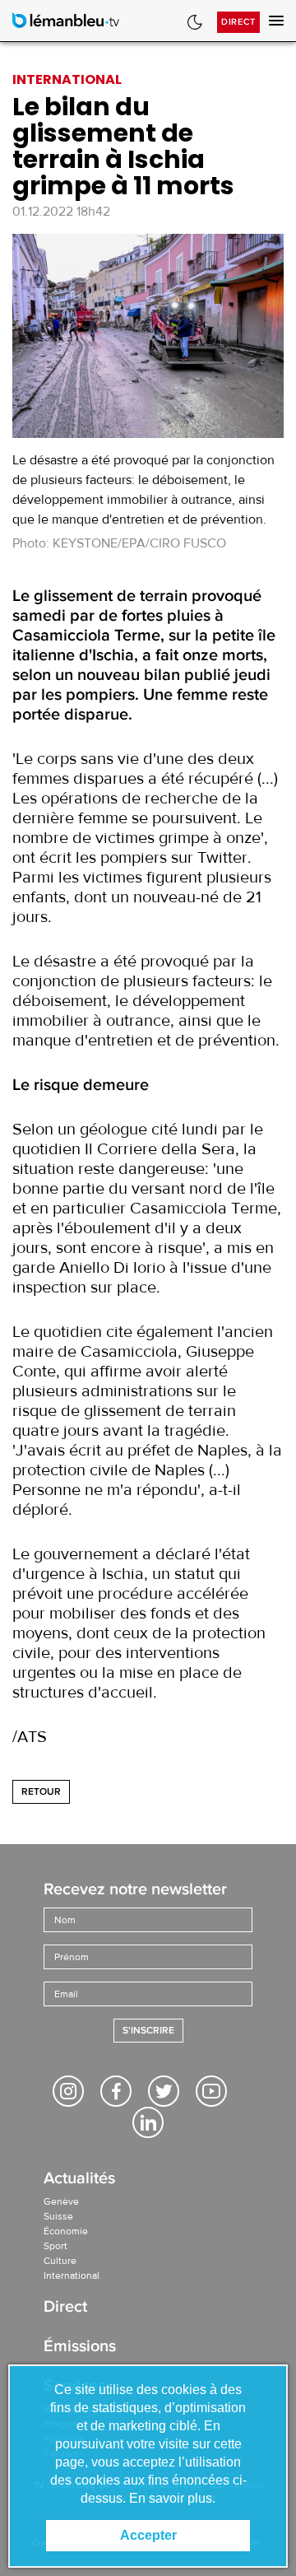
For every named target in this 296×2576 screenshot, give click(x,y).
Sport (55, 2246)
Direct (238, 22)
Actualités (79, 2180)
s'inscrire (148, 2031)
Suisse (58, 2216)
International (72, 2276)
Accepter (148, 2535)
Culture (60, 2261)
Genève (61, 2201)
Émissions (80, 2348)
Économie (66, 2231)
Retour (41, 1792)
